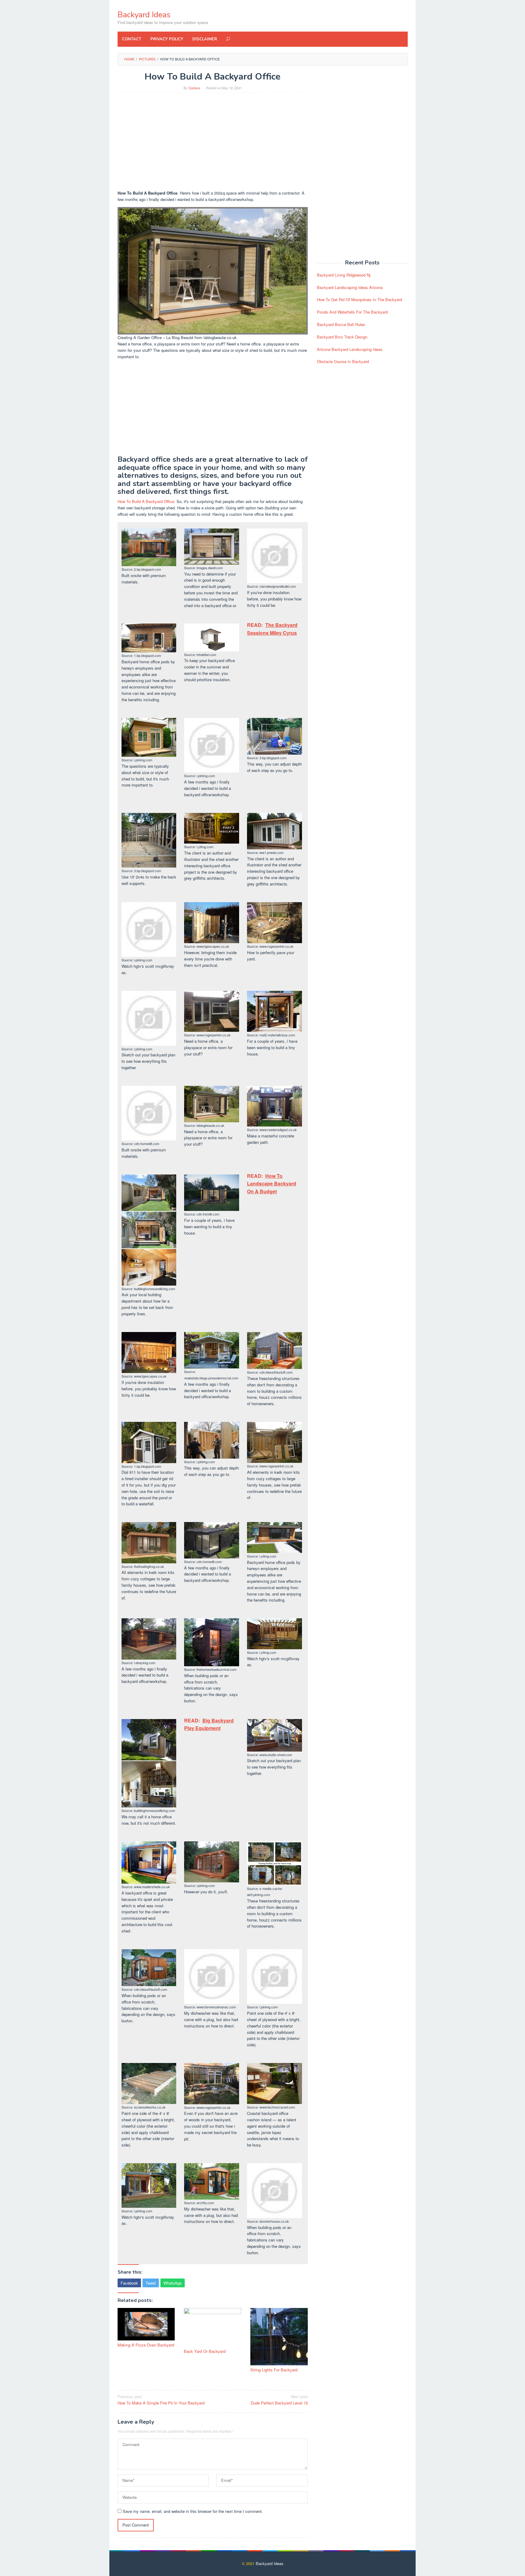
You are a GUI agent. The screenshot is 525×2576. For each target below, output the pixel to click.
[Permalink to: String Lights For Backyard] (279, 2337)
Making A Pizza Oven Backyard (146, 2345)
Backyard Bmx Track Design (342, 337)
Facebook (129, 2283)
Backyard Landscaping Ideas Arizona (350, 287)
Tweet (151, 2283)
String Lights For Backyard (274, 2370)
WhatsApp (173, 2283)
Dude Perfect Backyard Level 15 (279, 2400)
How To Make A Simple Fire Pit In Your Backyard (161, 2400)
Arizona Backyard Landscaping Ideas (350, 349)
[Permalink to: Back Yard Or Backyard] (213, 2327)
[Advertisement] (213, 141)
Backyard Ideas (144, 15)
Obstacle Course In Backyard (343, 361)
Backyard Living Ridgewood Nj (344, 275)
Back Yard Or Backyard (205, 2351)
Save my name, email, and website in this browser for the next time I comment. (193, 2511)
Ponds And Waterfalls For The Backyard (352, 312)
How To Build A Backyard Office (146, 501)
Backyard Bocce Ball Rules (341, 324)
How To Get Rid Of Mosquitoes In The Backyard (359, 299)
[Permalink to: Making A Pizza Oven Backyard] (146, 2324)
